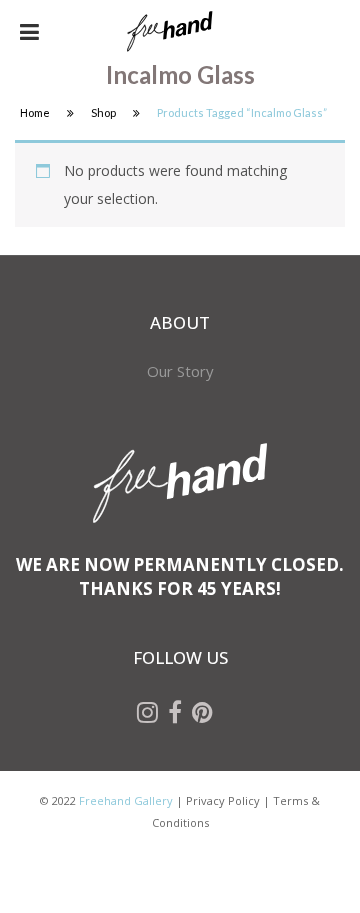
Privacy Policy (223, 800)
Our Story (180, 371)
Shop (103, 112)
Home (35, 112)
